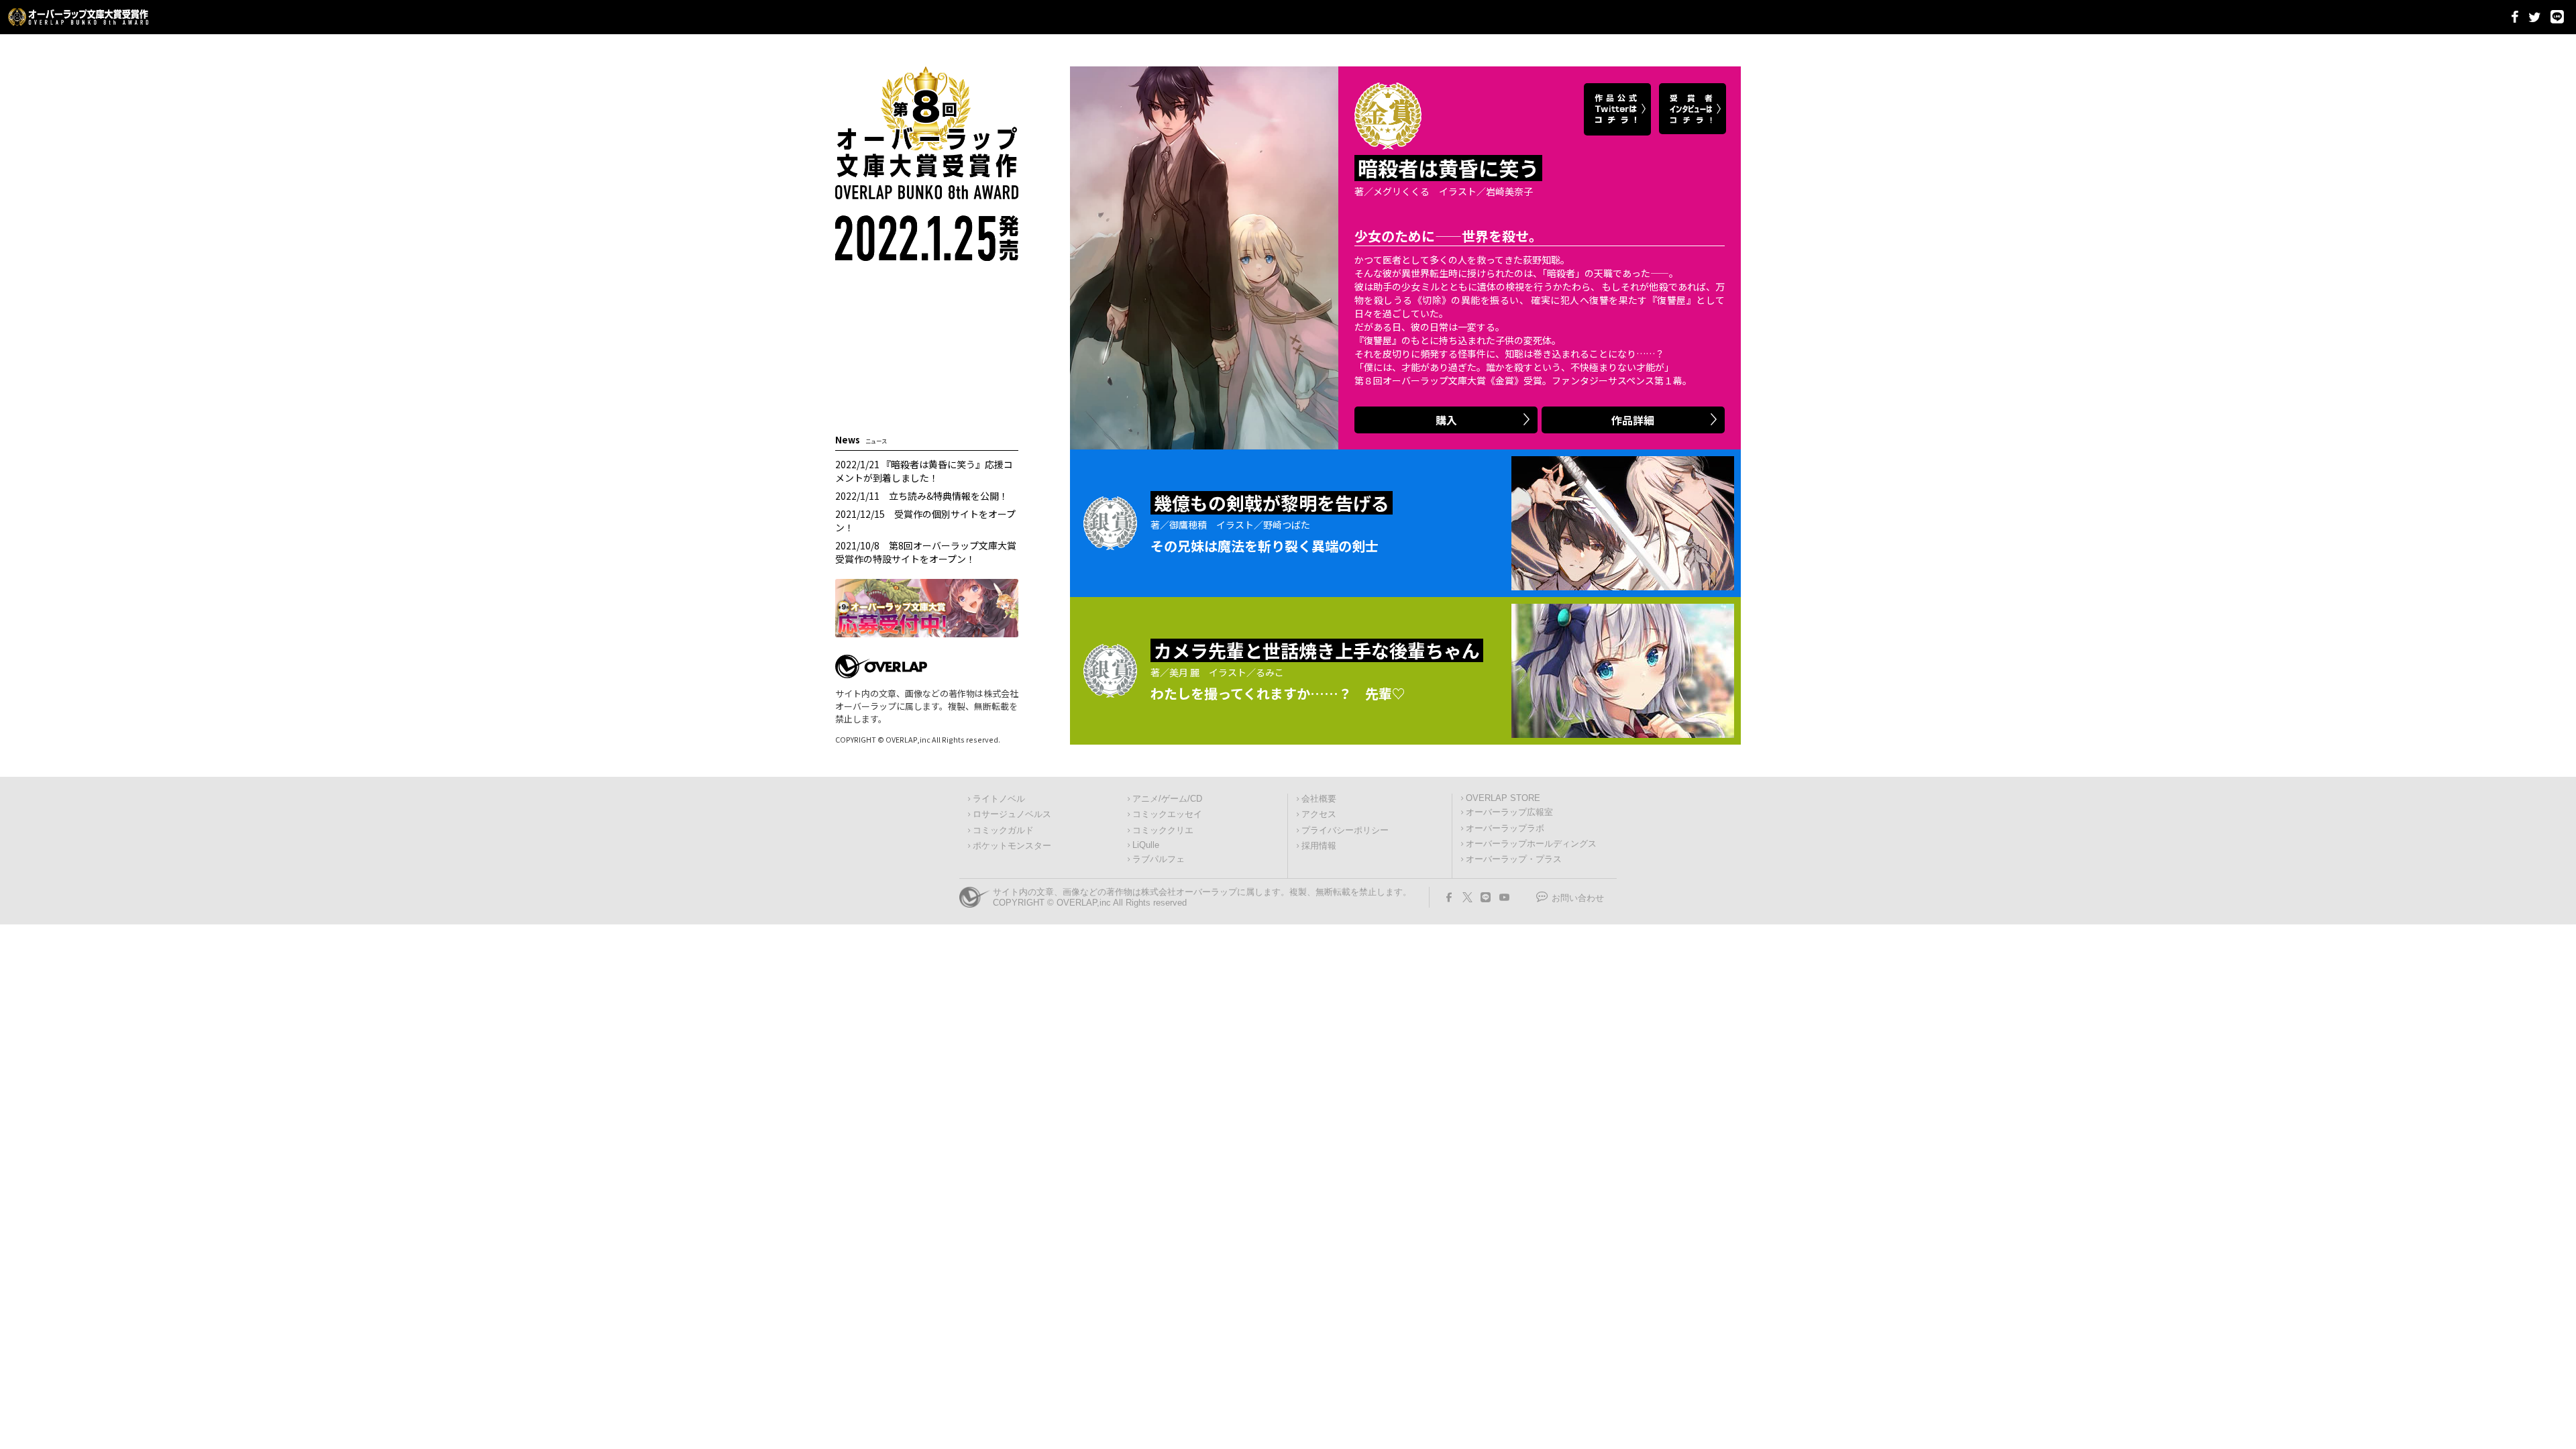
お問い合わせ (1578, 898)
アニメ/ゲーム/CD (1167, 799)
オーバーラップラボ (1505, 828)
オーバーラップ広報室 (1509, 812)
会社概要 (1319, 799)
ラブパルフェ (1159, 859)
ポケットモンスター (1012, 846)
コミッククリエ (1163, 830)
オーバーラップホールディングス (1531, 844)
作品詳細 (1633, 420)
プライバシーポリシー (1345, 830)
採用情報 (1319, 846)
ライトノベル (999, 799)
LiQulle (1146, 845)
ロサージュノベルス (1012, 814)
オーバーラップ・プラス (1514, 859)
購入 (1446, 420)
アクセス (1319, 814)
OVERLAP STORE (1503, 798)
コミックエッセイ (1167, 814)
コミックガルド (1003, 830)
